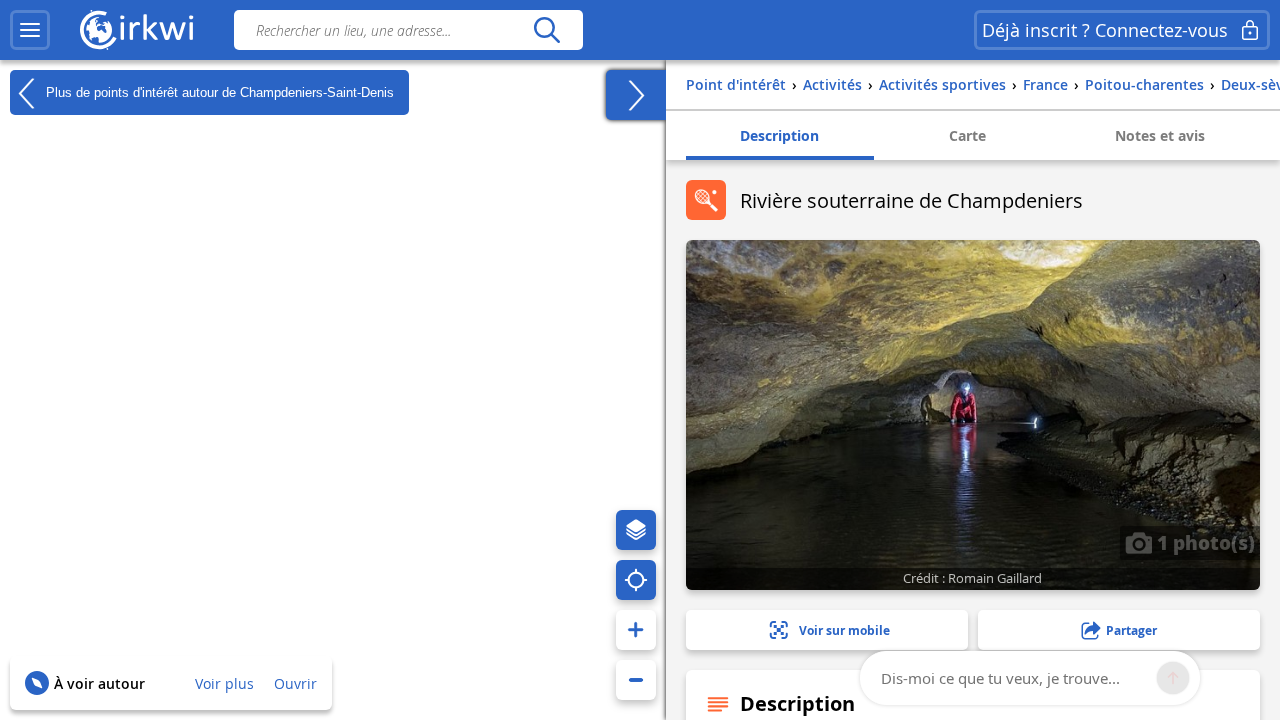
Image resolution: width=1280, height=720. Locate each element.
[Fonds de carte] (636, 530)
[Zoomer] (636, 630)
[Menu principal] (30, 30)
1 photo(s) (1203, 542)
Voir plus (224, 683)
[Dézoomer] (636, 680)
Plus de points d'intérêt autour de (218, 91)
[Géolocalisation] (636, 580)
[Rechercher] (546, 30)
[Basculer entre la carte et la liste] (636, 95)
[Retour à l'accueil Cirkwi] (137, 30)
